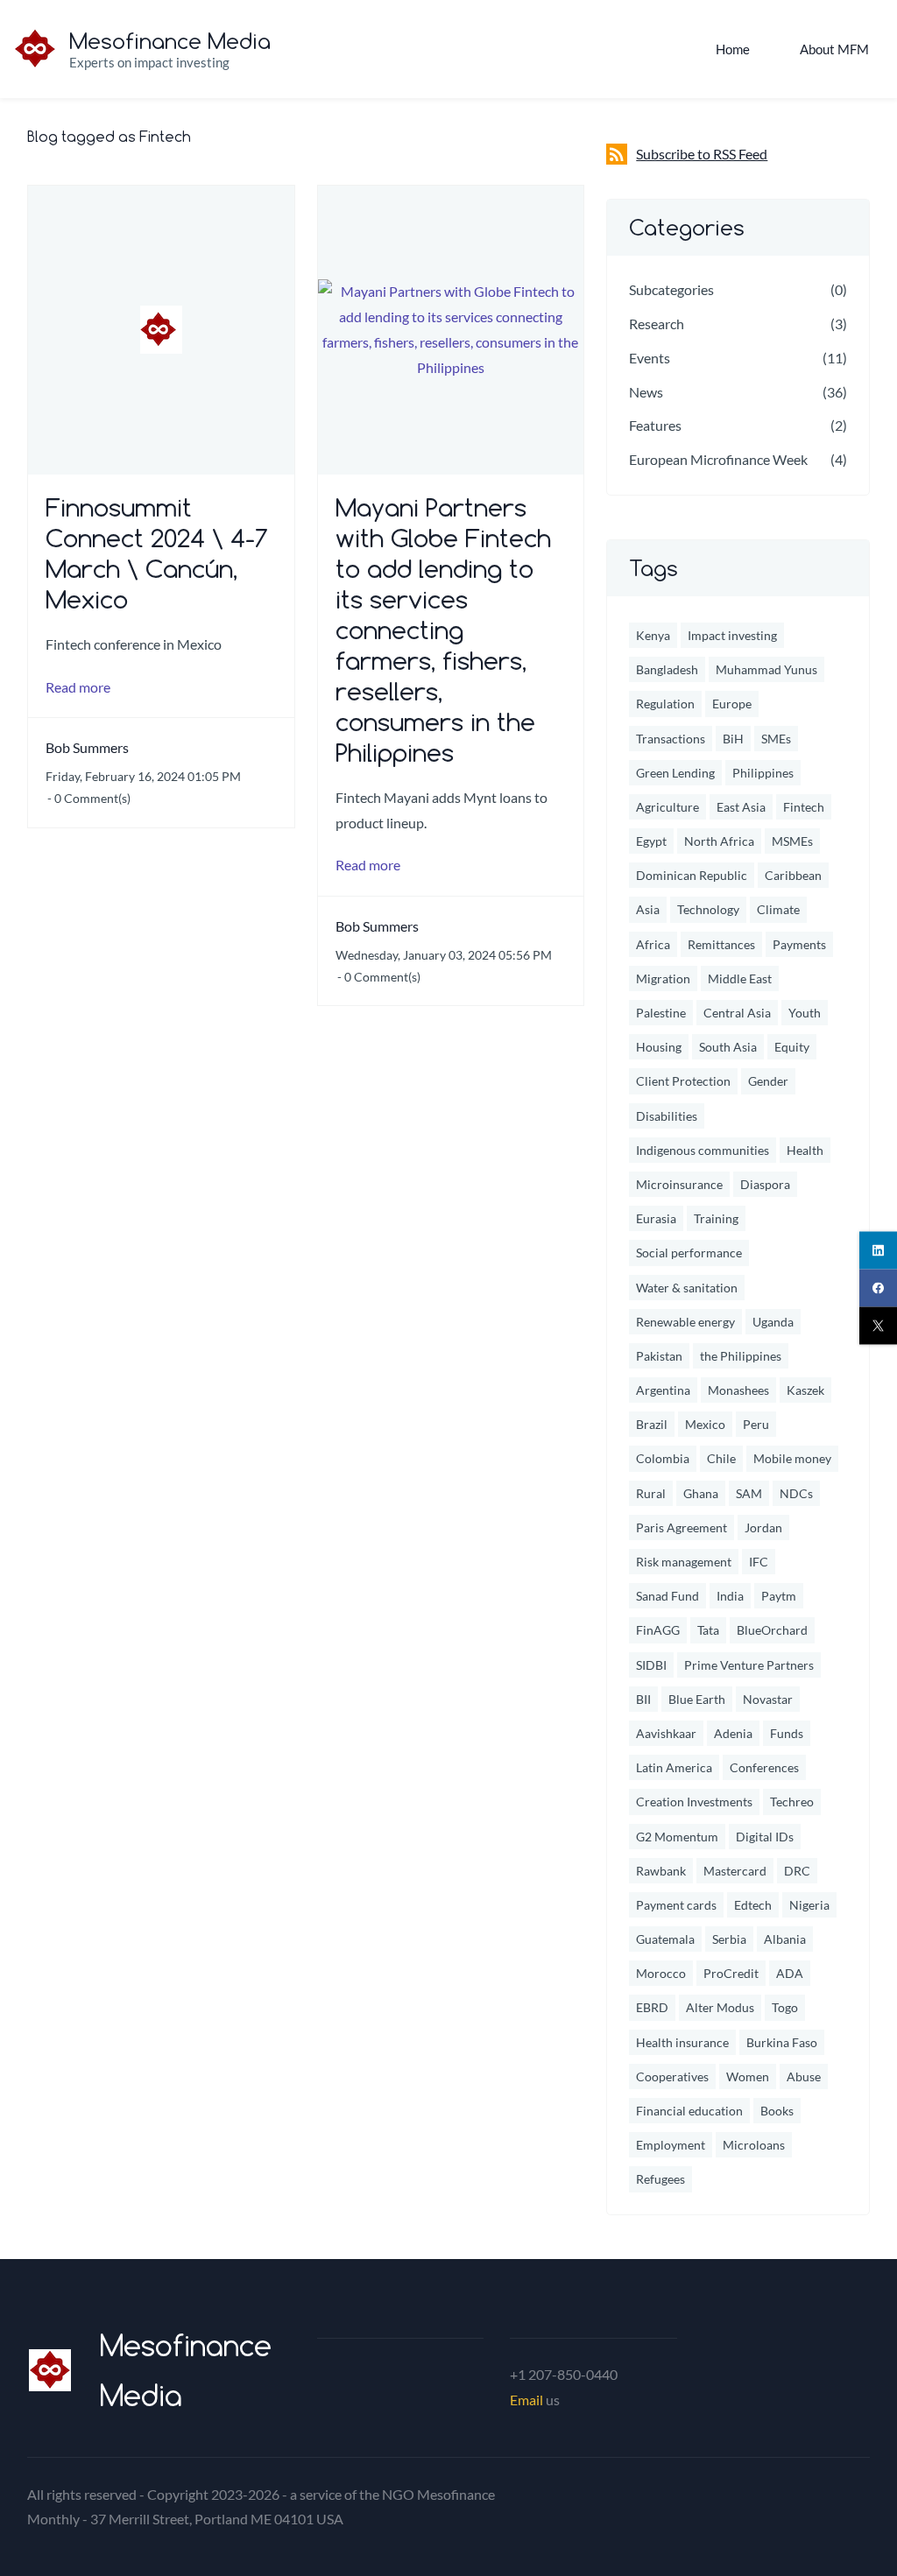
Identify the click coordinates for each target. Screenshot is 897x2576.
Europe (732, 704)
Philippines (763, 773)
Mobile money (792, 1458)
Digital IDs (765, 1837)
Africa (653, 944)
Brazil (652, 1424)
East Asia (741, 807)
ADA (790, 1973)
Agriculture (667, 807)
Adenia (733, 1733)
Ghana (701, 1493)
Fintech (804, 807)
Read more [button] (78, 687)
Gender (768, 1081)
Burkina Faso (782, 2042)
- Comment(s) (89, 798)
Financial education (689, 2111)
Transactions (671, 739)
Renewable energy (685, 1322)
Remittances (721, 944)
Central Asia (737, 1013)
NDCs (796, 1493)
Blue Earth (697, 1699)
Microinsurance (679, 1184)
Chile (721, 1458)
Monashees (738, 1390)
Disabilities (667, 1116)
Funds (787, 1733)
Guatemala (665, 1939)
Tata (708, 1630)
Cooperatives (672, 2076)
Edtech (753, 1905)
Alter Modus (720, 2007)
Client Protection (683, 1081)
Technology (708, 909)
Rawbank (661, 1871)
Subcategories (671, 289)
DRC (797, 1871)
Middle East (740, 978)
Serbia (729, 1939)
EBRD (652, 2007)
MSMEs (792, 841)
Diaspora (765, 1184)
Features (655, 425)
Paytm (779, 1596)
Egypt (651, 841)
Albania (785, 1939)
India (730, 1596)
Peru (756, 1424)
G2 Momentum (677, 1837)
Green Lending (675, 773)
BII (643, 1699)
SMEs (776, 739)
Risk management (684, 1562)
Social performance (689, 1253)
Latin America (674, 1767)
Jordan (763, 1527)
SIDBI (651, 1665)
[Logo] (35, 49)
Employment (671, 2145)
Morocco (661, 1973)
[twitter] (878, 1326)
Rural (651, 1493)
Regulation (665, 704)
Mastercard (735, 1871)
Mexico (705, 1424)
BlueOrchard (772, 1630)
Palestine (661, 1013)
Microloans (754, 2145)
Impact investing (732, 635)
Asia (648, 909)
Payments (799, 944)
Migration (663, 978)
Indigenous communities (703, 1150)
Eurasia (656, 1218)
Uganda (773, 1322)
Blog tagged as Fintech (109, 137)
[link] (50, 2361)
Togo (785, 2007)
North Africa (719, 841)
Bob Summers (87, 747)
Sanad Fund (667, 1596)
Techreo (792, 1802)
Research (657, 324)
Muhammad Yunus (766, 669)
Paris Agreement (682, 1527)
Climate (778, 909)
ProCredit (731, 1973)
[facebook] (878, 1288)
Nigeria (809, 1905)
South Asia (728, 1047)
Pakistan (659, 1356)
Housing (659, 1047)
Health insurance (682, 2042)
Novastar (768, 1699)
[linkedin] (878, 1251)
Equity (792, 1047)
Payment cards (676, 1905)
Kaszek (805, 1390)
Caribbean (793, 875)
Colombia (663, 1458)
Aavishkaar (666, 1733)
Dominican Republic (692, 875)
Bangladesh (667, 669)
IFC (759, 1562)
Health (805, 1150)
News (646, 392)
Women (748, 2076)
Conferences (764, 1767)
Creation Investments (694, 1802)
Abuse (804, 2076)
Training (716, 1218)
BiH (733, 739)
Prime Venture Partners (749, 1665)
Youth (805, 1013)
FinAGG (658, 1630)
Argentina (663, 1390)
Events (650, 358)
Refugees (660, 2179)
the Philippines (741, 1356)
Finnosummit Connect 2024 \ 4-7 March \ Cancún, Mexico (157, 553)
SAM (749, 1493)
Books (777, 2111)
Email (526, 2400)
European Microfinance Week (718, 459)
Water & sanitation (687, 1288)
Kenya (653, 635)
